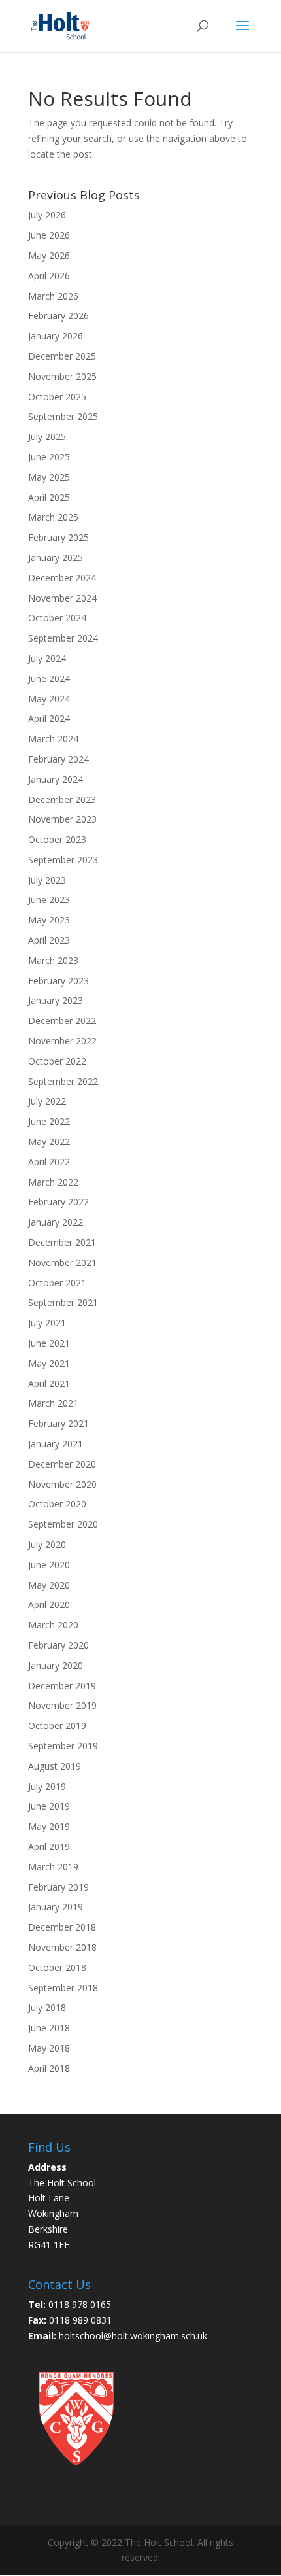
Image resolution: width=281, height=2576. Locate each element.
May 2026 (49, 255)
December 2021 (62, 1242)
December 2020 (62, 1464)
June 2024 (49, 678)
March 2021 (53, 1403)
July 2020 (47, 1544)
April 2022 (49, 1162)
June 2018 (49, 2028)
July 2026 (47, 215)
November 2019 (62, 1705)
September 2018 (63, 1988)
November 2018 (62, 1947)
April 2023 (49, 940)
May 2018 (49, 2048)
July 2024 (47, 658)
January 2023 (56, 1000)
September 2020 (63, 1524)
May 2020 (49, 1585)
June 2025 (49, 457)
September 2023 (63, 860)
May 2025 (49, 477)
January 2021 (56, 1444)
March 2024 (53, 739)
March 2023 (53, 960)
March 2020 (53, 1625)
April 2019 (49, 1846)
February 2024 (58, 759)
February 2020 (58, 1645)
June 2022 (49, 1121)
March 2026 (53, 296)
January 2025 (56, 558)
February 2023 (58, 981)
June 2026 (49, 235)
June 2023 (49, 900)
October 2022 (57, 1061)
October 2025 (57, 397)
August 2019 (55, 1766)
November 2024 (62, 598)
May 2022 (49, 1142)
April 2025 (49, 497)
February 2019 (58, 1887)
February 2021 (58, 1423)
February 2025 (58, 537)
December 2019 (62, 1686)
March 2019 (53, 1867)
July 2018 (47, 2007)
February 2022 (58, 1202)
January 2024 (56, 779)
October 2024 (57, 618)
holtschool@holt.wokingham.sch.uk (133, 2336)
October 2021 (57, 1283)
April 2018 (49, 2068)
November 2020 (62, 1484)
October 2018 (57, 1967)
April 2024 (49, 718)
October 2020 (57, 1504)
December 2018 (62, 1927)
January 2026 (56, 336)
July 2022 (47, 1101)
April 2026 (49, 276)
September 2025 (63, 416)
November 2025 (62, 376)
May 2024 (49, 699)
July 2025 (47, 437)
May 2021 (49, 1363)
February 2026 (58, 316)
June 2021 (49, 1343)
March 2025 (53, 517)
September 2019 (63, 1746)
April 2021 (49, 1383)
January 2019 (56, 1907)
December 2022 (62, 1021)
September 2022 (63, 1081)
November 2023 (62, 819)
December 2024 (62, 578)
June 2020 (49, 1565)
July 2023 (47, 880)
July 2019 (47, 1786)
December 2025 (62, 356)
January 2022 (56, 1222)
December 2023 (62, 799)
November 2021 (62, 1262)
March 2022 (53, 1182)
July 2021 (47, 1323)
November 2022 (62, 1041)
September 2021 (63, 1302)
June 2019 (49, 1806)
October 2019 (57, 1726)
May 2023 (49, 920)
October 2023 (57, 839)
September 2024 (63, 638)
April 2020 (49, 1605)
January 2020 (56, 1665)
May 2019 (49, 1826)
